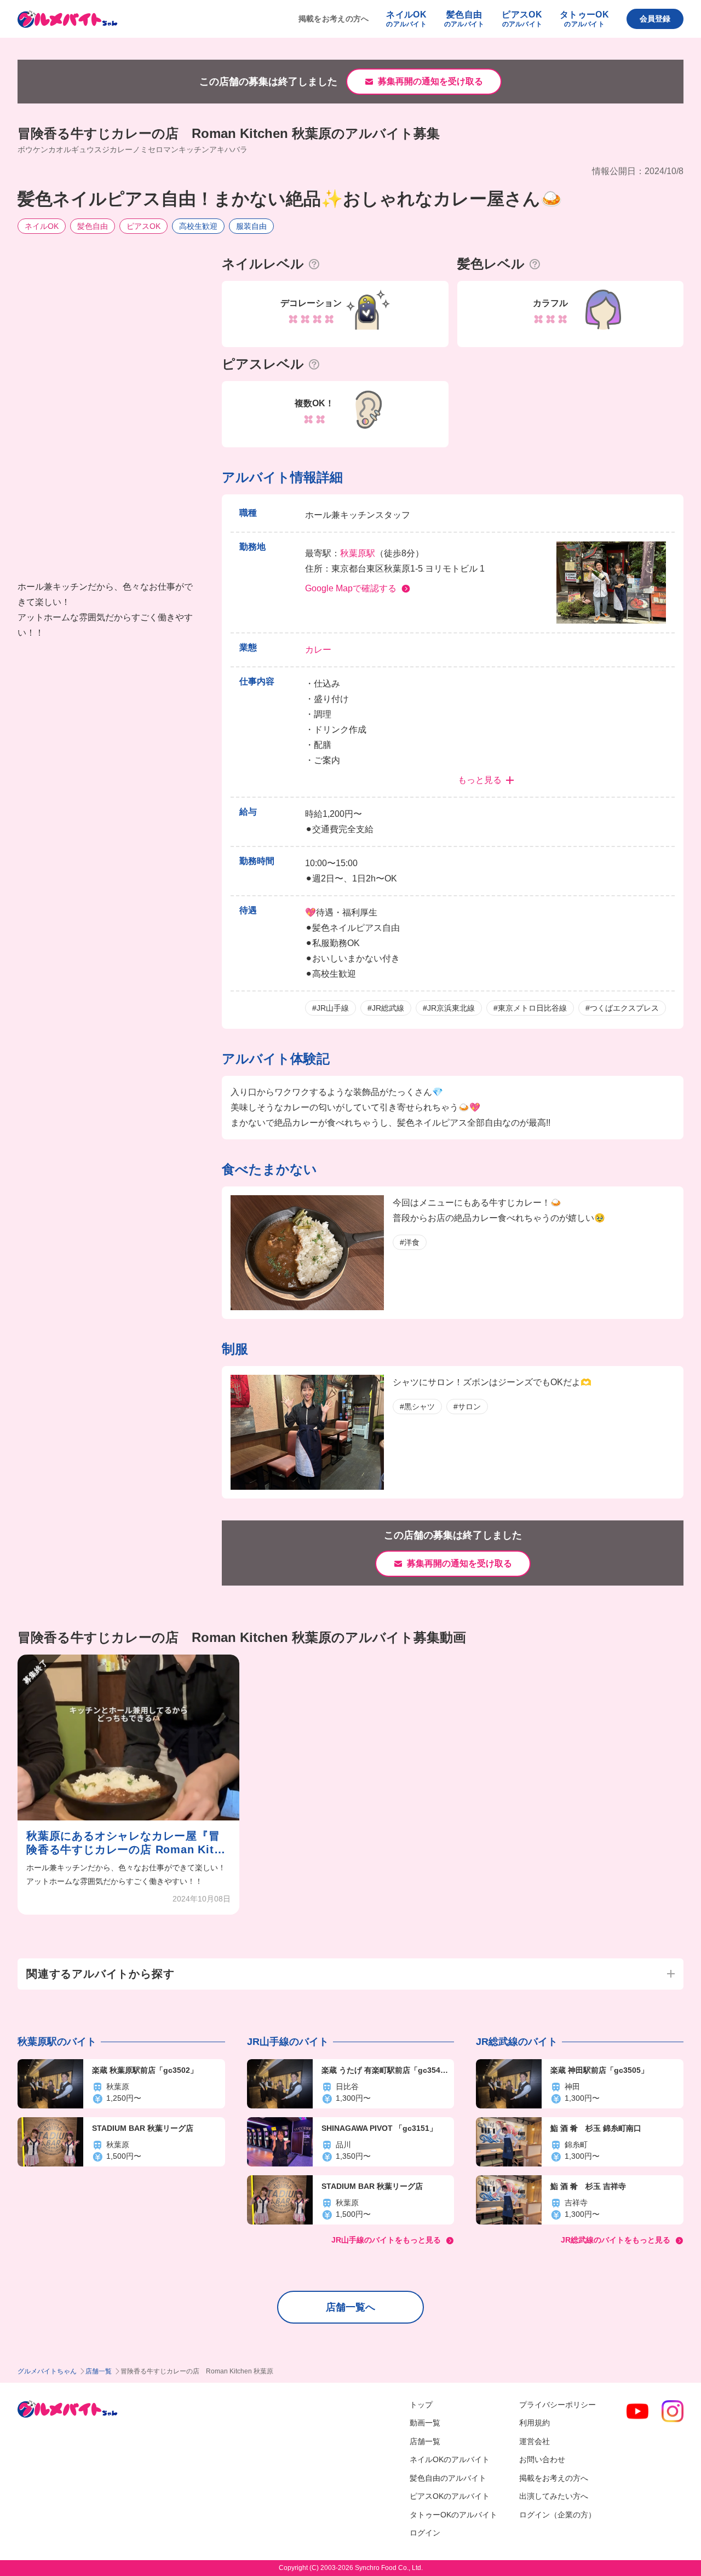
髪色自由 (93, 226)
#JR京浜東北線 (449, 1008)
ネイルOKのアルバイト (450, 2459)
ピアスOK (143, 226)
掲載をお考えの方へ (334, 19)
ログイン (425, 2533)
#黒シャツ (417, 1407)
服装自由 (251, 226)
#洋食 (410, 1242)
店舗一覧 (99, 2371)
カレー (318, 650)
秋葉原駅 (358, 553)
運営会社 (535, 2441)
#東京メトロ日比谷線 (530, 1008)
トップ (421, 2405)
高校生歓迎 (198, 226)
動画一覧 (425, 2423)
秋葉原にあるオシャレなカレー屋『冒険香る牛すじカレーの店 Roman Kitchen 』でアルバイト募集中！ (127, 1843)
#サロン (467, 1407)
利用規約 (535, 2423)
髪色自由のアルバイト (448, 2478)
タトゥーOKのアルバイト (453, 2515)
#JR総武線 (386, 1008)
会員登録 (655, 19)
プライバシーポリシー (558, 2405)
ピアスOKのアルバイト (450, 2496)
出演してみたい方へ (554, 2496)
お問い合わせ (542, 2459)
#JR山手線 (331, 1008)
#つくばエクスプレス (622, 1008)
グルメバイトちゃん (47, 2371)
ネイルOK (42, 226)
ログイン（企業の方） (558, 2515)
